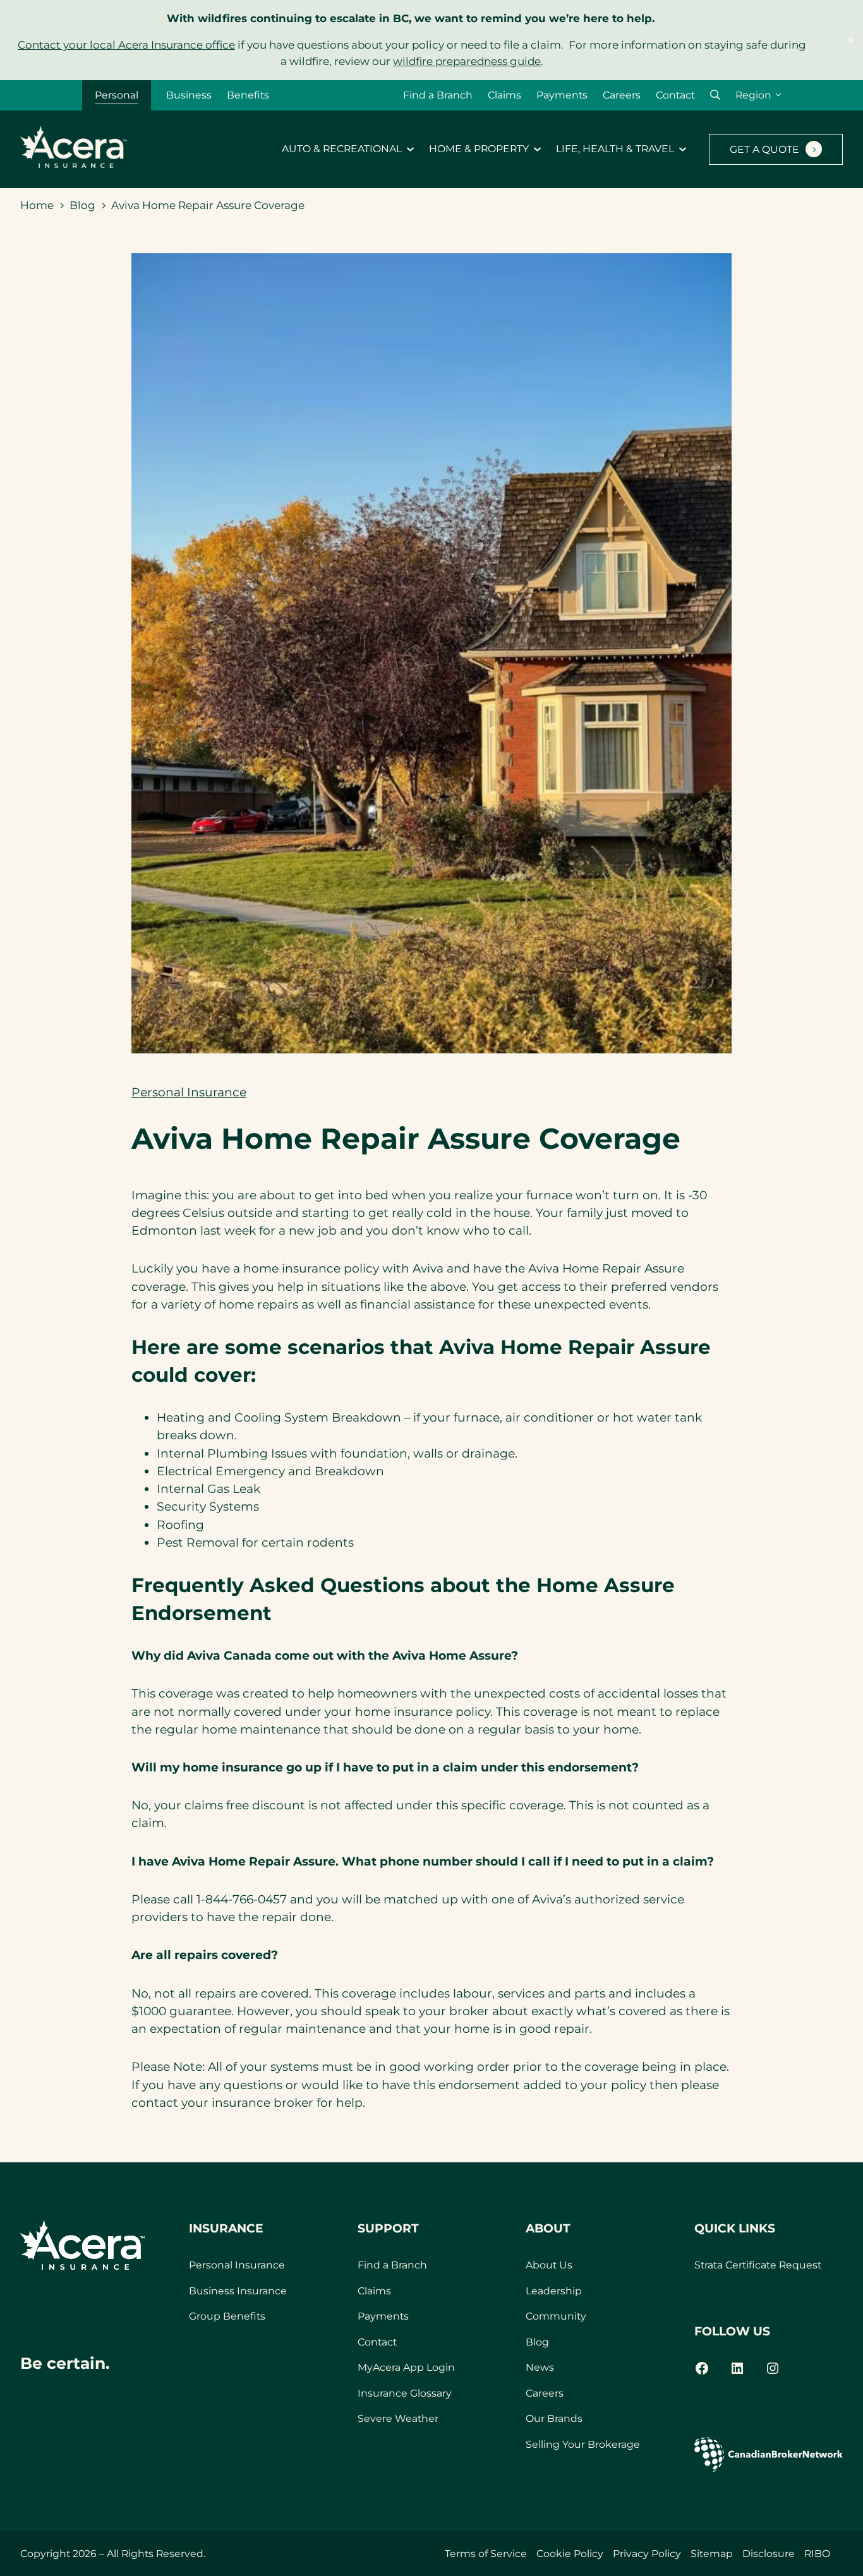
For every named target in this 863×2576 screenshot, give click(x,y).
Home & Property (479, 149)
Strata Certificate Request (758, 2265)
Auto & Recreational (342, 149)
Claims (504, 95)
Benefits (248, 95)
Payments (562, 95)
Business (189, 95)
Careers (622, 95)
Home (37, 205)
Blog (82, 205)
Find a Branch (438, 95)
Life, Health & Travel (615, 149)
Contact (675, 95)
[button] (715, 95)
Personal (117, 95)
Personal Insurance (189, 1092)
